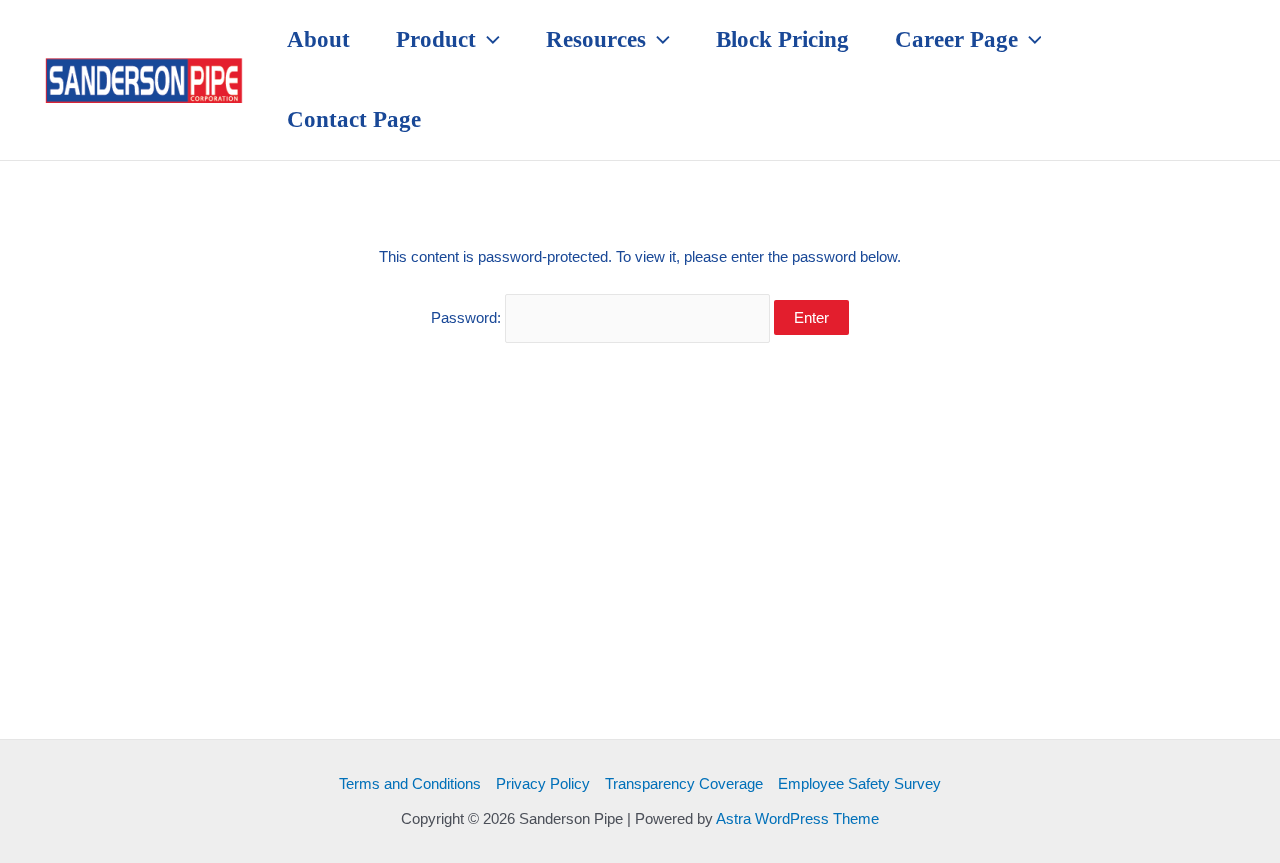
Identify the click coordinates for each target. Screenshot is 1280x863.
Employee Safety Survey (859, 783)
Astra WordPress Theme (797, 818)
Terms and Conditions (410, 783)
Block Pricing (782, 39)
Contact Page (354, 119)
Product (436, 39)
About (318, 39)
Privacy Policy (543, 783)
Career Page (956, 39)
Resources (596, 39)
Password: (468, 317)
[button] (488, 40)
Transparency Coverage (684, 783)
